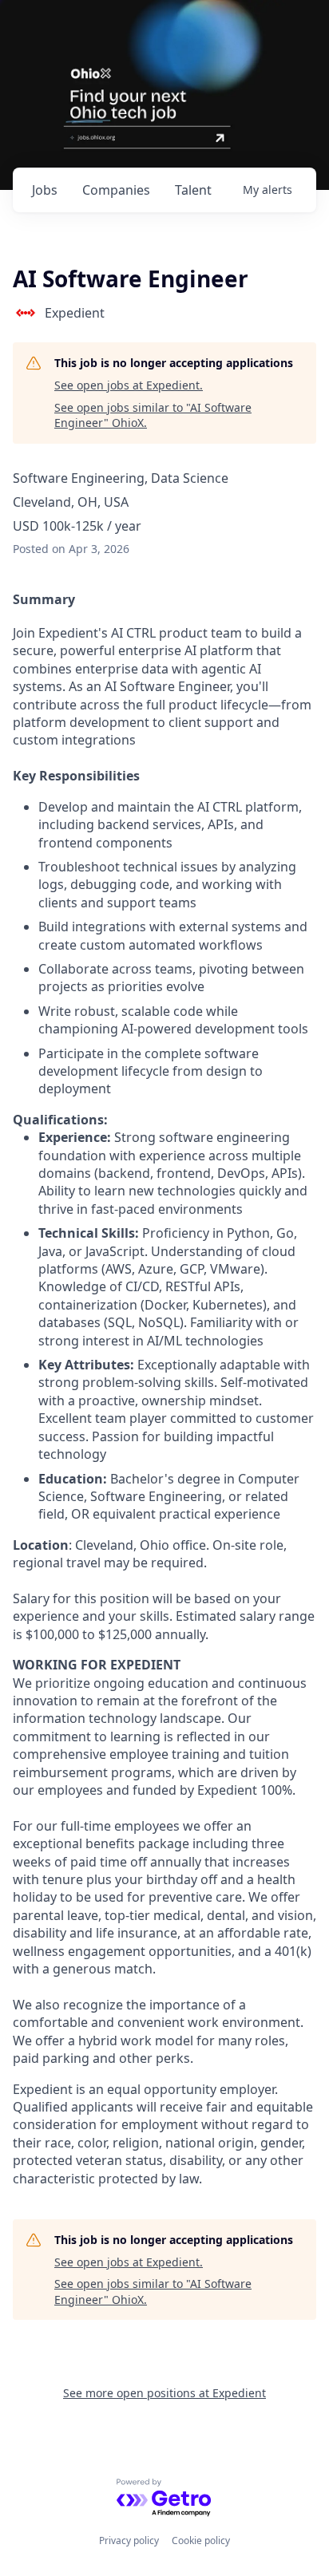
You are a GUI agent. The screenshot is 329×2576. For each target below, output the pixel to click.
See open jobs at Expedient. (129, 385)
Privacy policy (129, 2540)
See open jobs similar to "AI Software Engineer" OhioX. (153, 415)
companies (116, 190)
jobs (45, 190)
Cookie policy (201, 2540)
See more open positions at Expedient (164, 2393)
